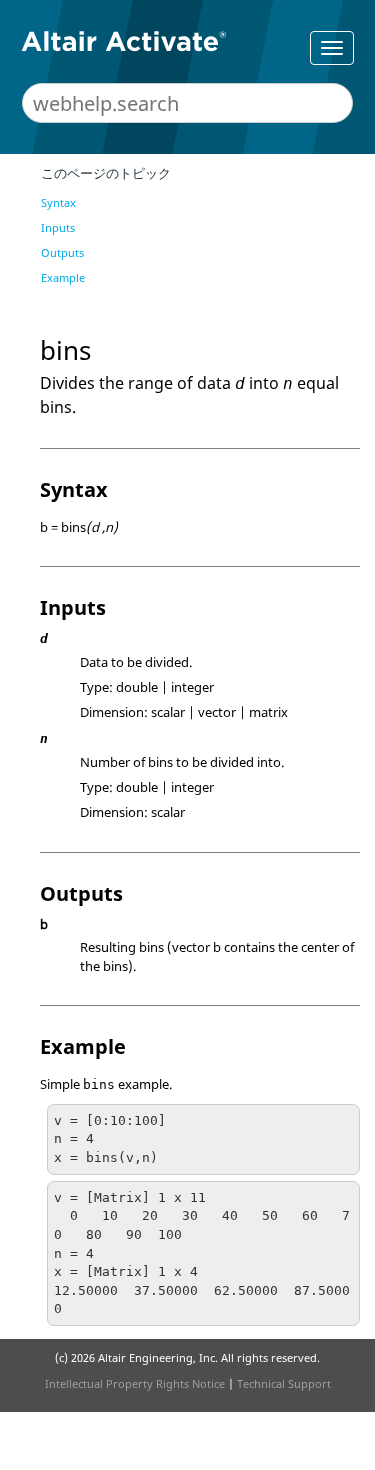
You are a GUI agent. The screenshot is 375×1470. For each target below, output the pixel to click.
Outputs (62, 252)
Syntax (58, 202)
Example (63, 277)
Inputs (58, 227)
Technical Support (284, 1383)
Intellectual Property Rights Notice (135, 1383)
